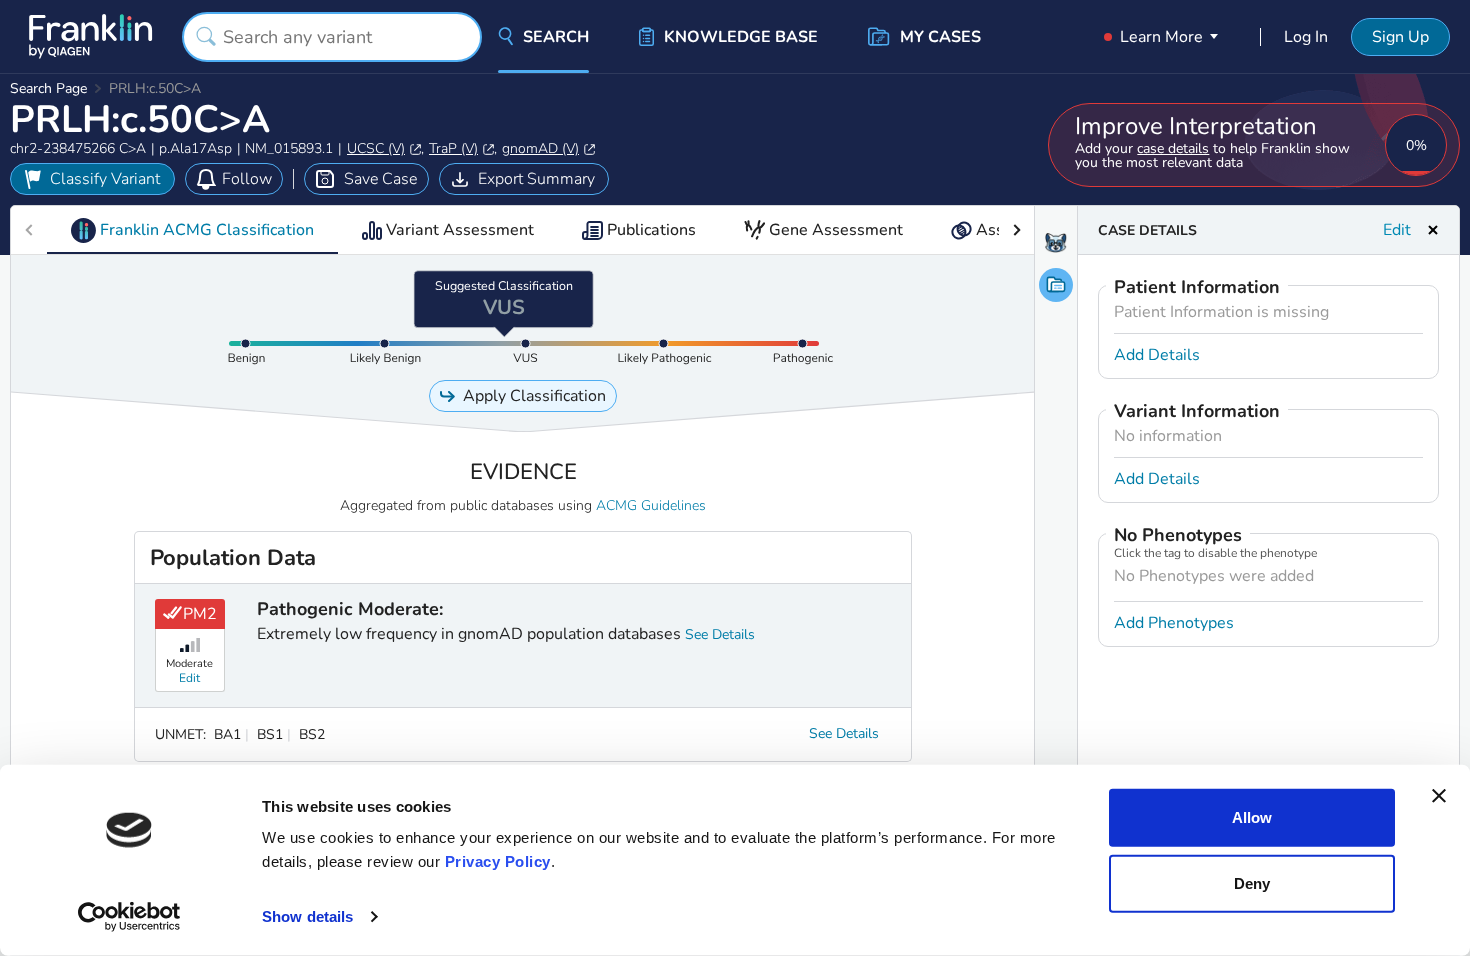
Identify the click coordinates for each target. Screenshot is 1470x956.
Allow (1252, 817)
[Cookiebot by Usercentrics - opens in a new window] (129, 917)
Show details (307, 916)
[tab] (192, 230)
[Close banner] (1439, 796)
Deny (1252, 882)
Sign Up (1400, 37)
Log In (1306, 37)
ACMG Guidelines (651, 505)
